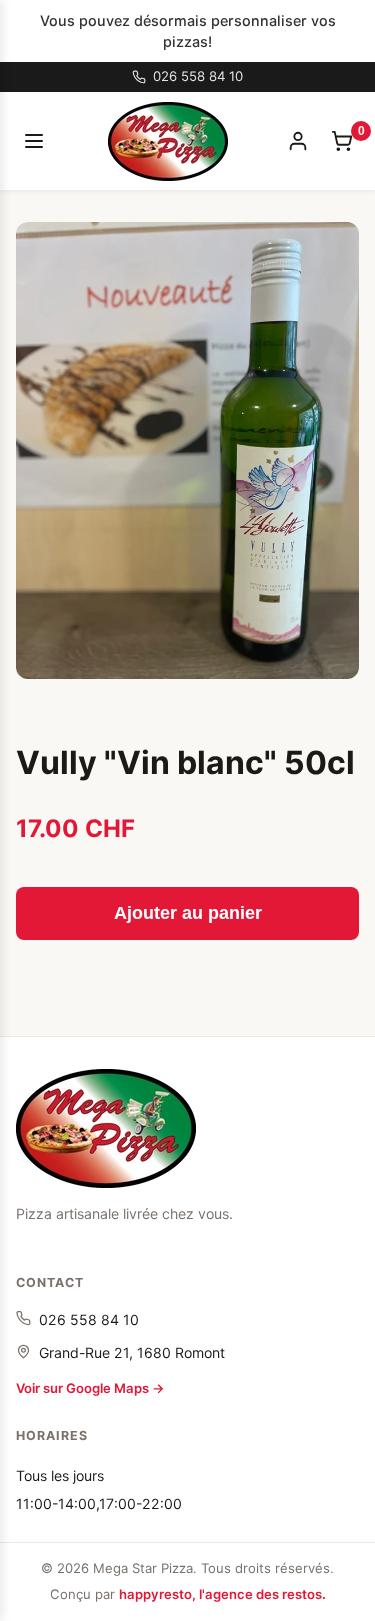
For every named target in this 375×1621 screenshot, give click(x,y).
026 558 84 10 (89, 1319)
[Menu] (34, 141)
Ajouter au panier (188, 913)
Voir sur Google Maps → (90, 1388)
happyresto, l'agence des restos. (222, 1594)
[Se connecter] (298, 141)
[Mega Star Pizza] (106, 1128)
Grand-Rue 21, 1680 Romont (132, 1352)
